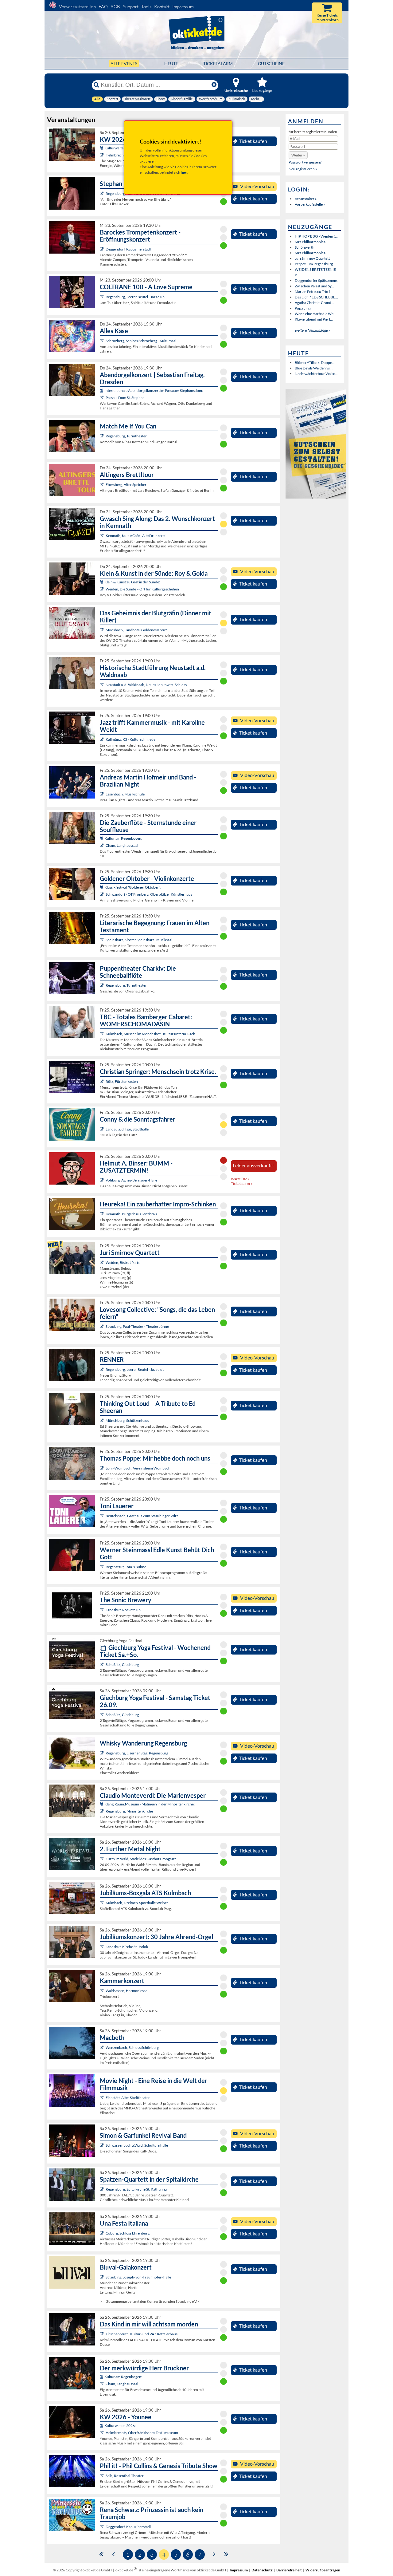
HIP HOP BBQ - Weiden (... (316, 236)
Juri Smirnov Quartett (312, 258)
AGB (115, 7)
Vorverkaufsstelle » (310, 204)
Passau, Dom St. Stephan (125, 398)
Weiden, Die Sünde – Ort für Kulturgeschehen (142, 589)
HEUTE (171, 63)
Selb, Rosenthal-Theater (125, 2476)
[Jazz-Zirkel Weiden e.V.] (102, 1262)
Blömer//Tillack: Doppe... (315, 363)
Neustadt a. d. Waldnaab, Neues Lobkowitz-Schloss (146, 685)
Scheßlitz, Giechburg (122, 1665)
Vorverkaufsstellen (77, 7)
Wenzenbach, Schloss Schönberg (132, 2047)
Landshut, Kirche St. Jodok (127, 1947)
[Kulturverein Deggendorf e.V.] (102, 249)
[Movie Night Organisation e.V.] (102, 2098)
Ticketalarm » (242, 1183)
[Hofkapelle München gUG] (102, 2233)
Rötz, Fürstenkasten (122, 1081)
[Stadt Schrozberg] (102, 341)
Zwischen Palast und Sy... (314, 286)
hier (184, 172)
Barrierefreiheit (289, 2570)
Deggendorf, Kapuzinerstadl (128, 249)
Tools (146, 7)
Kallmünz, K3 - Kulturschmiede (130, 739)
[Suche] (96, 85)
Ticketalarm (218, 63)
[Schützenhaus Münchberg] (102, 1420)
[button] (298, 155)
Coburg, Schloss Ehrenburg (128, 2233)
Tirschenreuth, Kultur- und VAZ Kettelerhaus (142, 2334)
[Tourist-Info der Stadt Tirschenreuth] (102, 2334)
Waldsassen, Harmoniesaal (127, 1991)
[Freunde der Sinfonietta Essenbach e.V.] (102, 794)
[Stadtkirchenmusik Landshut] (102, 1947)
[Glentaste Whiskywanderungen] (102, 1753)
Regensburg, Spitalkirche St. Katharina (136, 2189)
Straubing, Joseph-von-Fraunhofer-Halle (138, 2277)
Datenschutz (262, 2570)
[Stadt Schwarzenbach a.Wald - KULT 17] (102, 2145)
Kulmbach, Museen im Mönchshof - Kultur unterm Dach (150, 1034)
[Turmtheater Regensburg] (102, 436)
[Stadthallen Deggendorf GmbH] (102, 2527)
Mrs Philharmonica (310, 242)
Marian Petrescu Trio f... (314, 292)
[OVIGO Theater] (102, 630)
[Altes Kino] (102, 485)
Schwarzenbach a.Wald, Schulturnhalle (137, 2145)
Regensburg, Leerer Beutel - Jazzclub (135, 297)
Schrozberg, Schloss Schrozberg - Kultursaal (141, 341)
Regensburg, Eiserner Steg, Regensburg (137, 1753)
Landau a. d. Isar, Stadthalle (127, 1129)
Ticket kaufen (253, 141)
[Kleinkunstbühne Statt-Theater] (102, 193)
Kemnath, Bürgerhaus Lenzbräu (131, 1214)
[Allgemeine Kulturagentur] (102, 1180)
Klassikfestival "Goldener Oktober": (133, 887)
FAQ (103, 7)
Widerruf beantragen (323, 2570)
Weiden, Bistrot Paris (123, 1262)
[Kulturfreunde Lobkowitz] (102, 685)
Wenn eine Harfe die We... (315, 314)
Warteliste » (240, 1179)
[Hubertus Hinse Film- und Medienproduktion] (102, 739)
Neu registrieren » (303, 169)
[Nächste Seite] (214, 2554)
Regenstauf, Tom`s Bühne (126, 1567)
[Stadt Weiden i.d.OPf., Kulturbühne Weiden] (102, 589)
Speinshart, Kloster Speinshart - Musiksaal (139, 940)
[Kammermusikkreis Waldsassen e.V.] (102, 1991)
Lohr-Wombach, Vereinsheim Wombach (138, 1468)
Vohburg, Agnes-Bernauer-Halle (131, 1180)
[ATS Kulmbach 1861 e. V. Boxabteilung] (102, 1903)
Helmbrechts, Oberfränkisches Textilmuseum (142, 2433)
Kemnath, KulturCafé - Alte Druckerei (136, 536)
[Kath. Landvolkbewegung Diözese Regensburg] (102, 1081)
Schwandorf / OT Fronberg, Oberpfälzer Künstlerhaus (149, 894)
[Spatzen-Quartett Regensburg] (102, 2189)
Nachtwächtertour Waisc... (316, 374)
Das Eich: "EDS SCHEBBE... (316, 297)
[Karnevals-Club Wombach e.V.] (102, 1468)
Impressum (183, 7)
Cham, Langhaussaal (122, 845)
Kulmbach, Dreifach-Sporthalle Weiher (137, 1903)
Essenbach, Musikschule (125, 794)
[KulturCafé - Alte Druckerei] (102, 536)
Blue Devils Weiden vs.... (314, 368)
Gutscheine (271, 63)
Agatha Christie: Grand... (314, 303)
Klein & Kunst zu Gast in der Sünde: (132, 582)
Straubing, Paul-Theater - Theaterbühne (137, 1326)
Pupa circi (303, 308)
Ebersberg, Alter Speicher (126, 485)
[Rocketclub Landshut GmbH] (102, 1610)
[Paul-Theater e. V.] (102, 1326)
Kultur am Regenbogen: (123, 838)
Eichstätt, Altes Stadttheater (128, 2098)
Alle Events (124, 63)
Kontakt (162, 7)
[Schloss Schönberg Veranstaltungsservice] (102, 2047)
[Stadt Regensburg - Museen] (102, 1811)
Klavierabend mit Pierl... (314, 319)
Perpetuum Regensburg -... (316, 264)
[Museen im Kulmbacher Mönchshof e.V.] (102, 1034)
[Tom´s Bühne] (102, 1567)
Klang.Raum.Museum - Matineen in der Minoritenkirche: (150, 1804)
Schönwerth (305, 247)
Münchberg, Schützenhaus (127, 1420)
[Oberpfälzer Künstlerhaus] (102, 894)
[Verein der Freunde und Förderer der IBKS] (102, 940)
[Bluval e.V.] (102, 2277)
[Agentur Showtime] (102, 1129)
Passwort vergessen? (305, 162)
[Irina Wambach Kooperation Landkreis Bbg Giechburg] (102, 1665)
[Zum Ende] (226, 2554)
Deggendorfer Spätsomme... (317, 280)
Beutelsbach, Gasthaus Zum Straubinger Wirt (142, 1516)
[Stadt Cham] (102, 845)
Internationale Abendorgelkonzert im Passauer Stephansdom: (154, 391)
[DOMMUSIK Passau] (102, 398)
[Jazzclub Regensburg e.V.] (102, 297)
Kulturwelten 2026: (120, 148)
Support (131, 7)
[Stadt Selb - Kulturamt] (102, 2476)
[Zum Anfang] (101, 2554)
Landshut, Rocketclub (123, 1610)
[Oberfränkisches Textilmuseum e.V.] (102, 155)
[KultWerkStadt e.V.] (102, 1859)
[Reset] (214, 85)
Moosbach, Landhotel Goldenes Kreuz (136, 630)
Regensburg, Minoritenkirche (129, 1811)
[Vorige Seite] (113, 2554)
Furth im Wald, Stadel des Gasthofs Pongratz (141, 1859)
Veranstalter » (306, 199)
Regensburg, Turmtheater (126, 436)
